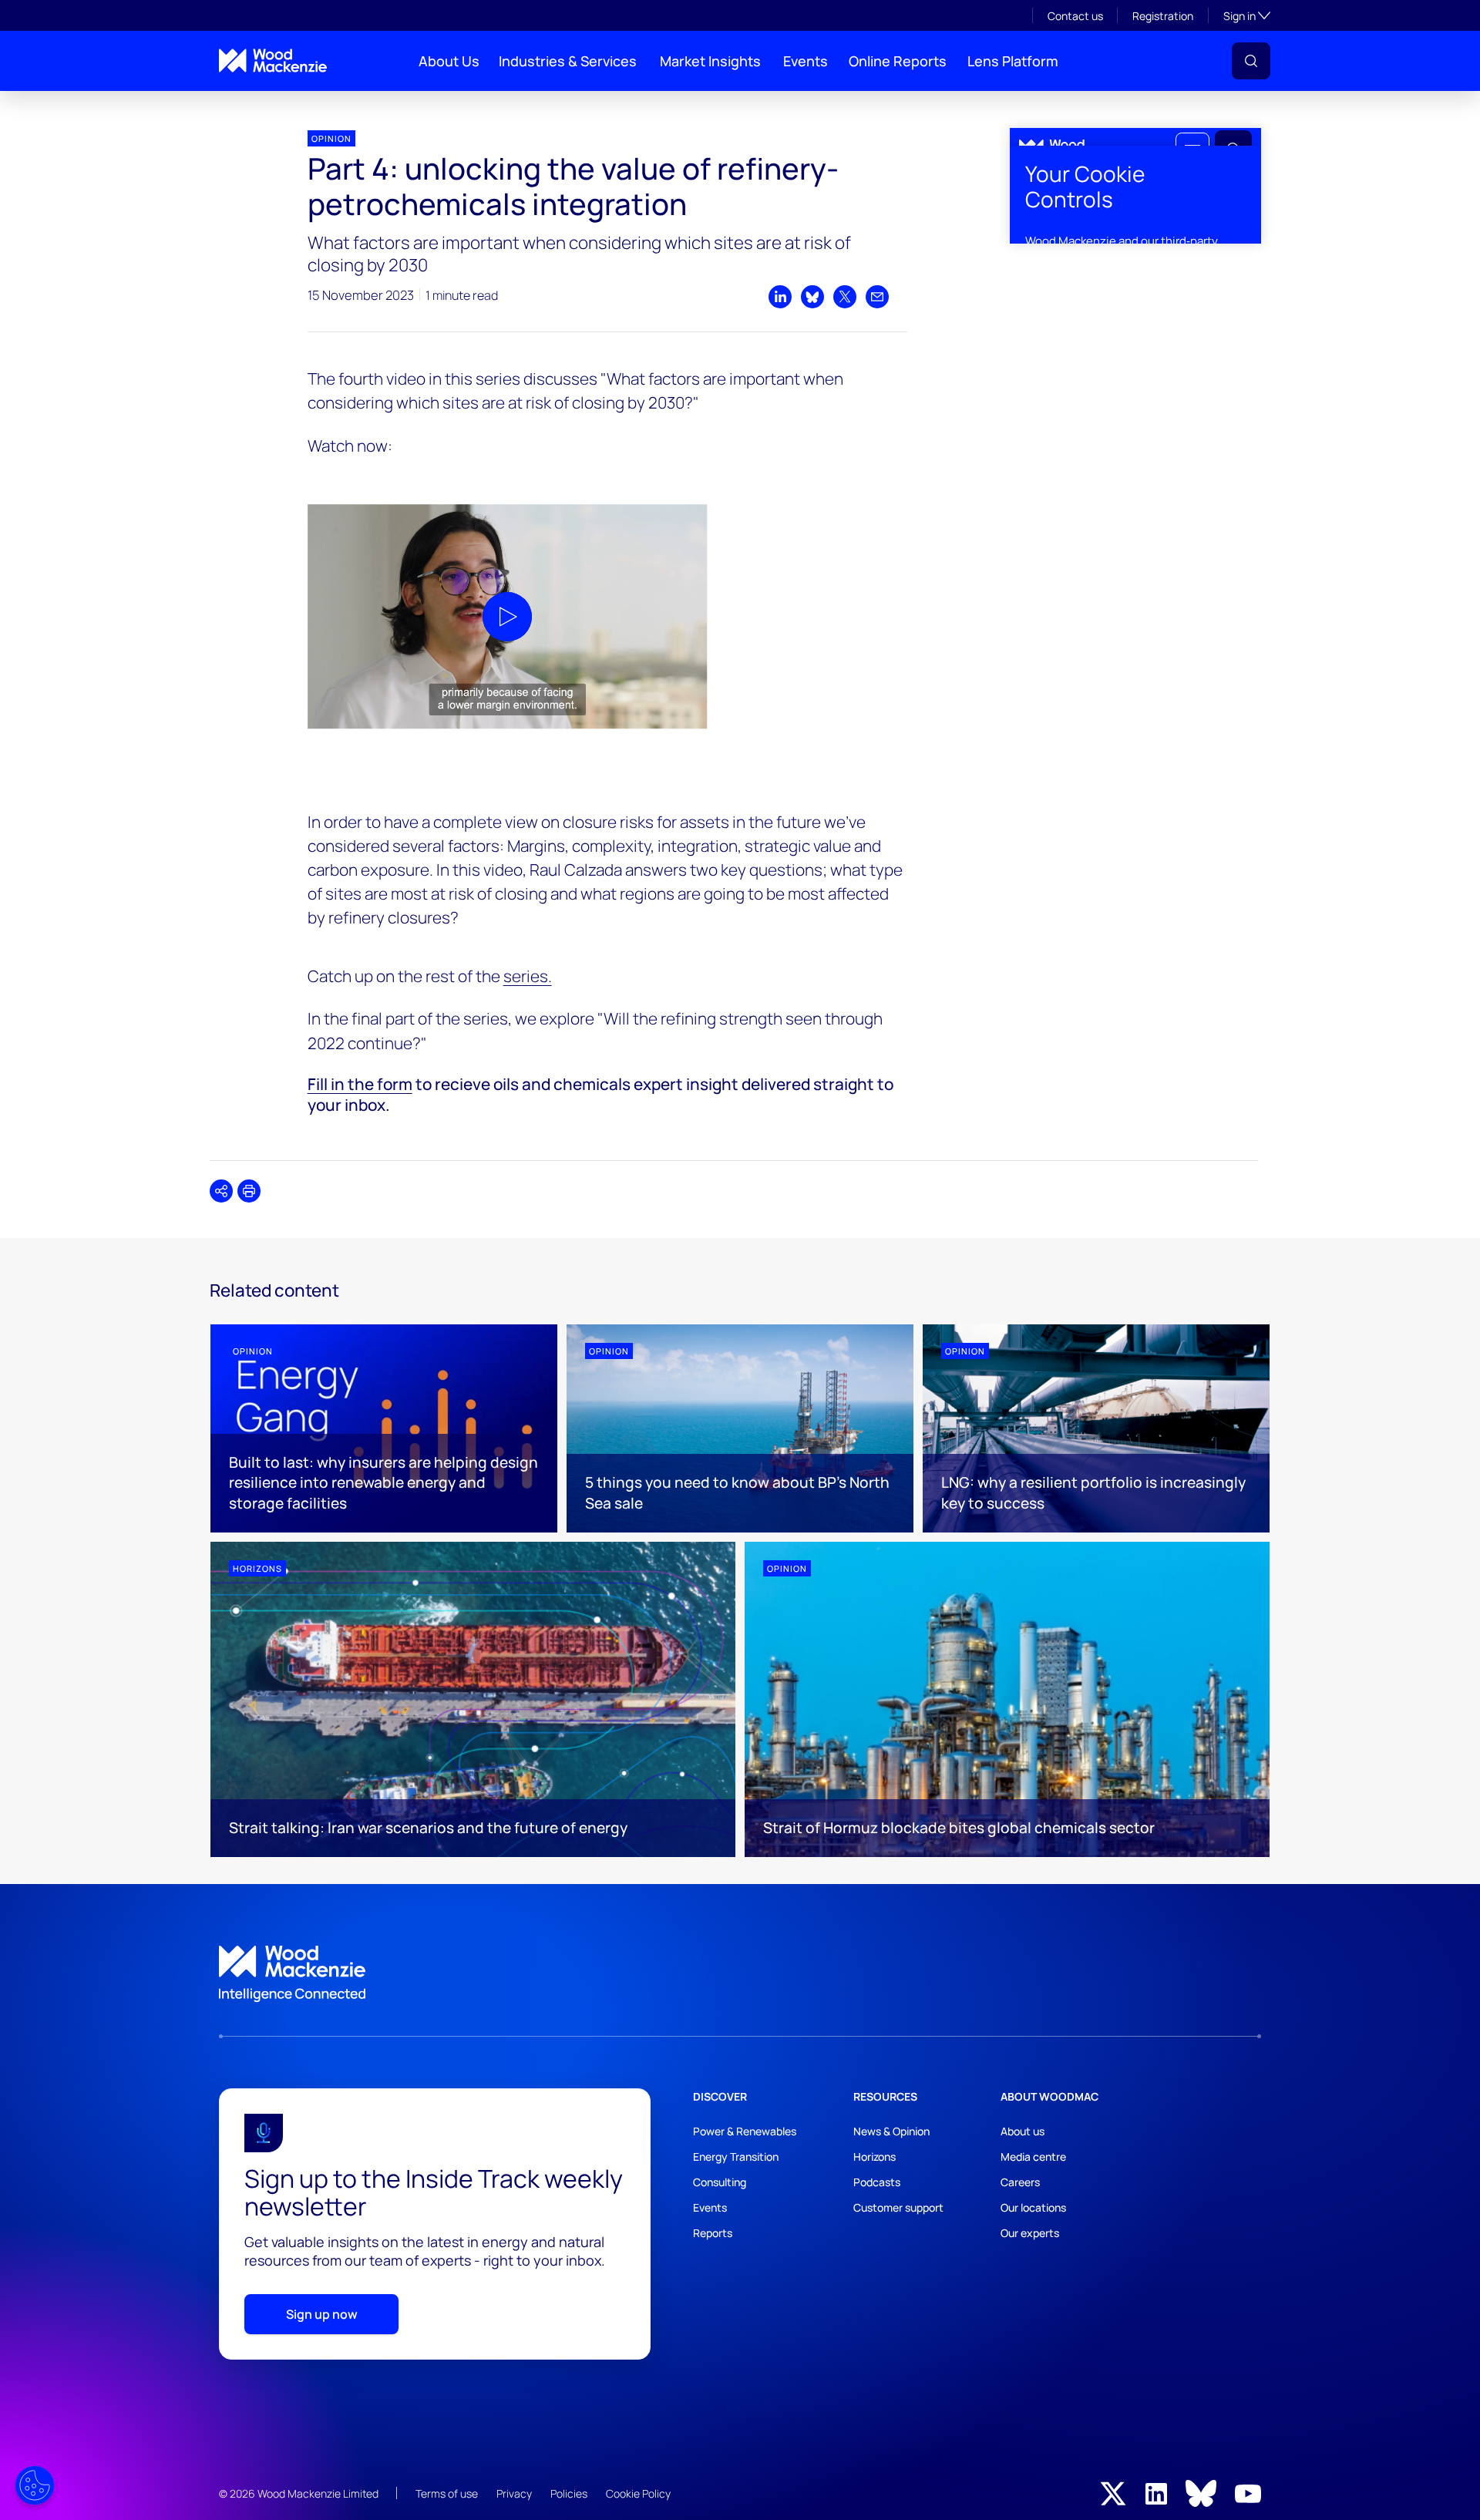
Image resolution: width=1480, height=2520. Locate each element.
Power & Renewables (745, 2131)
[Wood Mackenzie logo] (273, 61)
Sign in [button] (1247, 15)
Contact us (1075, 16)
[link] (740, 1974)
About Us (449, 61)
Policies (569, 2493)
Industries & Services (568, 61)
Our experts (1030, 2233)
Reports (713, 2233)
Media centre (1033, 2157)
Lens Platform (1013, 61)
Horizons (875, 2157)
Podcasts (877, 2182)
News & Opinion (891, 2131)
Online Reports (898, 61)
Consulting (720, 2182)
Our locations (1033, 2207)
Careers (1020, 2182)
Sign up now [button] (322, 2314)
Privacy (514, 2493)
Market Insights (710, 61)
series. (528, 976)
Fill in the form (360, 1084)
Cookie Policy (638, 2493)
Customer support (898, 2207)
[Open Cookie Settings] (35, 2485)
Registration (1163, 16)
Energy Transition (736, 2157)
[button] (1251, 61)
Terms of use (447, 2493)
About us (1023, 2131)
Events (806, 61)
